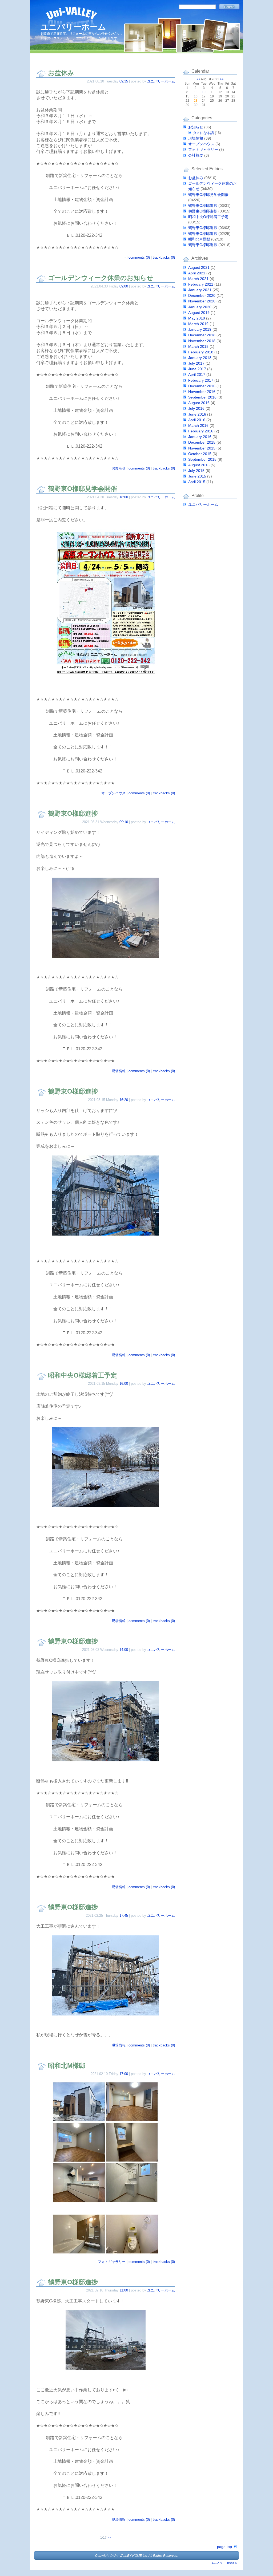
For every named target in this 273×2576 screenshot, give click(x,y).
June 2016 (197, 414)
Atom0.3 (217, 2563)
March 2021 (198, 279)
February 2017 (201, 380)
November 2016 (202, 392)
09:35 (124, 81)
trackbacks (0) (164, 257)
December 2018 (202, 335)
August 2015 (199, 465)
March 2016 (198, 425)
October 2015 (200, 454)
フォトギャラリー (112, 2262)
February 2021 (201, 284)
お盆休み (61, 73)
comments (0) (139, 257)
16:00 (124, 1384)
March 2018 (198, 346)
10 (204, 92)
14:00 (124, 1650)
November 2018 (202, 341)
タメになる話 (203, 133)
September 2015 (202, 459)
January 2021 (200, 290)
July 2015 (196, 471)
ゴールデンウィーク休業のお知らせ (101, 278)
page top (224, 2547)
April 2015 (197, 482)
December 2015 (202, 442)
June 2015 (197, 476)
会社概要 (196, 155)
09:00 (124, 286)
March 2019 (198, 324)
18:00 (124, 497)
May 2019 (197, 318)
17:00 (124, 2074)
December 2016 (202, 386)
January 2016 (200, 437)
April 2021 (197, 273)
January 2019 (200, 329)
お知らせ (119, 468)
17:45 (124, 1916)
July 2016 (196, 408)
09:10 (124, 822)
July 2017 (196, 363)
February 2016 (201, 431)
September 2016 (202, 397)
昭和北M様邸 (67, 2066)
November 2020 (202, 301)
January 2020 (200, 307)
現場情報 (119, 1071)
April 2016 (197, 420)
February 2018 (201, 352)
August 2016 (199, 403)
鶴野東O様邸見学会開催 (83, 489)
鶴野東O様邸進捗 (73, 813)
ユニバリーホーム (73, 27)
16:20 (124, 1100)
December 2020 (202, 295)
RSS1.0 (232, 2563)
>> (109, 2538)
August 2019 (199, 313)
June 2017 (197, 369)
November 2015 (202, 448)
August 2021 (199, 267)
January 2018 (200, 358)
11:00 (124, 2290)
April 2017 (197, 374)
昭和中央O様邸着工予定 (83, 1375)
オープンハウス (113, 793)
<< (198, 79)
